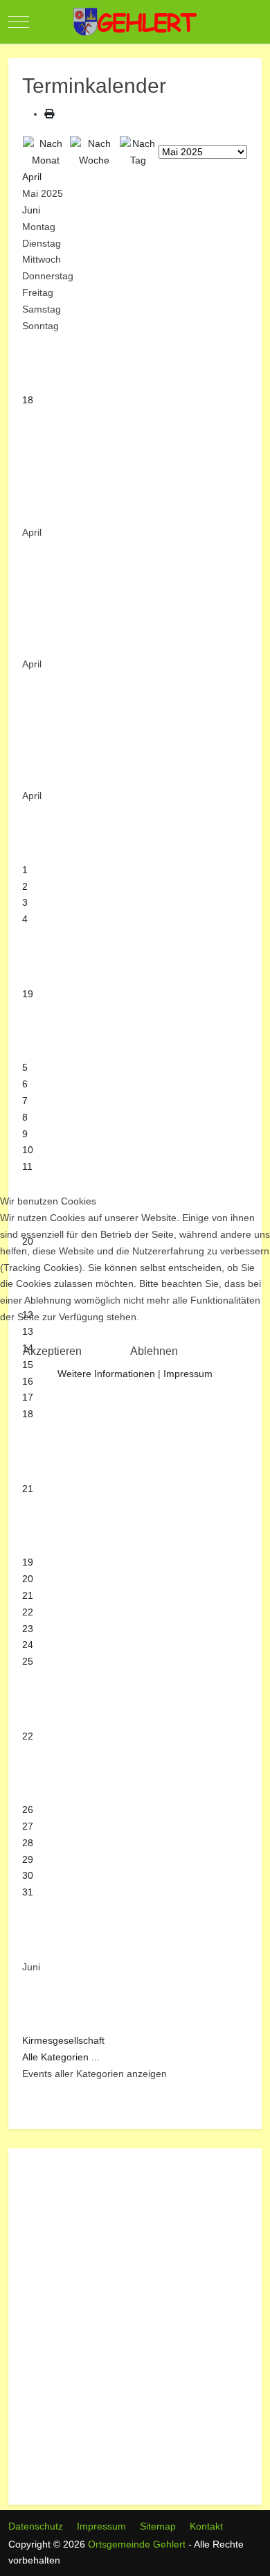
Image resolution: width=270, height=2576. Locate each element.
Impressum (188, 1374)
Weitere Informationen (106, 1374)
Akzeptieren (52, 1351)
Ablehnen (154, 1351)
